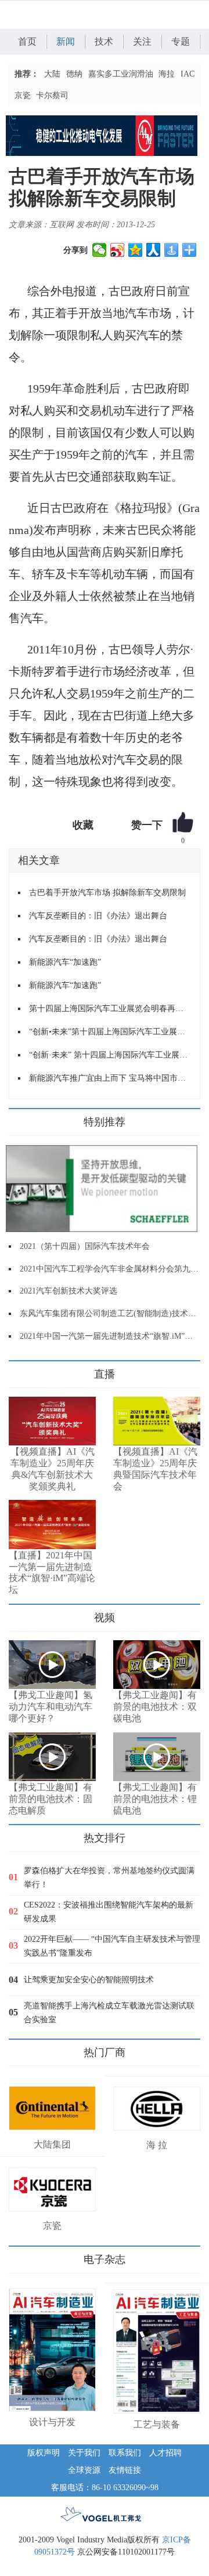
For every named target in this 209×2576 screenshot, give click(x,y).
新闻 (66, 41)
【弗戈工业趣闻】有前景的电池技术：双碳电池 (155, 1707)
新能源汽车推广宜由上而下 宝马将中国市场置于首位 (110, 1078)
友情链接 (125, 2470)
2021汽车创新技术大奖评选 (69, 1291)
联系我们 (125, 2453)
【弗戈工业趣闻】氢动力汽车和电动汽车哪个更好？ (51, 1707)
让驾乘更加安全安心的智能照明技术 (89, 1980)
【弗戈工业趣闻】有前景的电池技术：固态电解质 (51, 1799)
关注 (142, 41)
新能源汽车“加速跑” (65, 962)
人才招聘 (165, 2453)
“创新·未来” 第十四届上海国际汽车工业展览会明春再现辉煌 (110, 1055)
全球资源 (84, 2470)
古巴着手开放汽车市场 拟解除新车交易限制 (107, 893)
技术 (104, 41)
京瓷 (23, 95)
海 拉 (157, 2145)
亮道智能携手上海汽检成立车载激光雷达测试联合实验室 (109, 2013)
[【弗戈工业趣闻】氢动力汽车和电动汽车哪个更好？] (52, 1665)
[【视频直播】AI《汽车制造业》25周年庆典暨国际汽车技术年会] (157, 1421)
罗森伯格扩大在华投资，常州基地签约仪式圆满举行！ (109, 1878)
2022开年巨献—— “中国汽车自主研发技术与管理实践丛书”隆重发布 (112, 1946)
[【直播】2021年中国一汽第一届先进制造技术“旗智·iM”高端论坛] (52, 1524)
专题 (181, 41)
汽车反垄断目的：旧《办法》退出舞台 (98, 916)
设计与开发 (52, 2422)
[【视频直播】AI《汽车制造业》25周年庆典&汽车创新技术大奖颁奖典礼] (52, 1421)
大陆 (52, 74)
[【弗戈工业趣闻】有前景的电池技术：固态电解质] (52, 1757)
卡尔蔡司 (52, 95)
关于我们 (84, 2453)
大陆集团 (52, 2144)
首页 (27, 41)
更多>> (20, 1370)
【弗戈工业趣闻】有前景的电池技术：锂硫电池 (155, 1799)
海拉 (167, 74)
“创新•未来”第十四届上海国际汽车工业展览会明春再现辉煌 (110, 1032)
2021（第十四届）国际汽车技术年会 (85, 1246)
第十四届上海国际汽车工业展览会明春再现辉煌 (110, 1009)
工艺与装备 (157, 2424)
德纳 (74, 74)
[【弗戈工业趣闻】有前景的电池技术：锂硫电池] (157, 1757)
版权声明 (44, 2453)
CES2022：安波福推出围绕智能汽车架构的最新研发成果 (109, 1912)
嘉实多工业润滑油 (121, 74)
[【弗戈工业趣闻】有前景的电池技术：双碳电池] (157, 1665)
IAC (188, 74)
